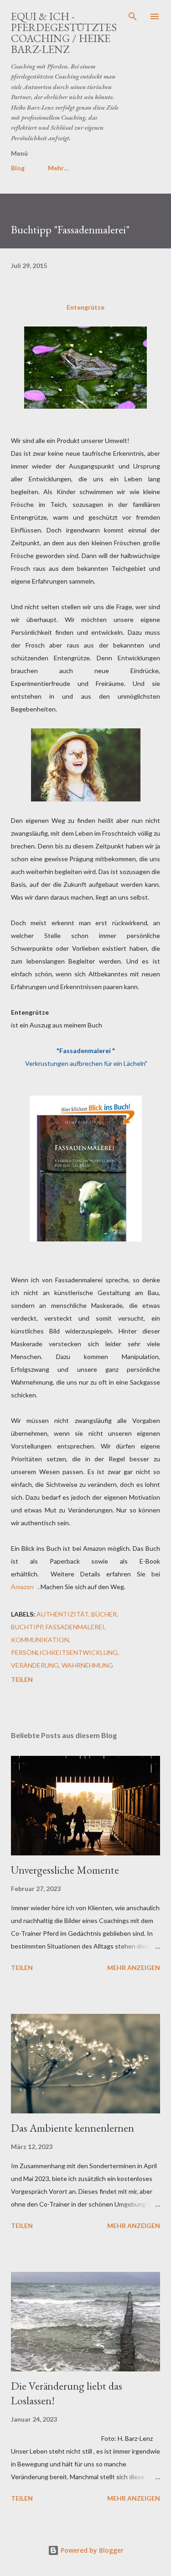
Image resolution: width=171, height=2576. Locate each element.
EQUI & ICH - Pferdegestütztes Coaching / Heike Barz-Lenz (64, 33)
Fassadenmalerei (75, 1627)
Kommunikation (40, 1640)
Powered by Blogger (91, 2550)
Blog (18, 168)
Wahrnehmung (87, 1665)
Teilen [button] (22, 1679)
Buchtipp (27, 1627)
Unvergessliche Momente (65, 1870)
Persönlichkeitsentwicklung (64, 1652)
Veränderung (35, 1665)
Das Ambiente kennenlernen (73, 2128)
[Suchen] (133, 16)
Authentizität (62, 1614)
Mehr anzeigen (134, 1968)
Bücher (104, 1614)
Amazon (23, 1587)
